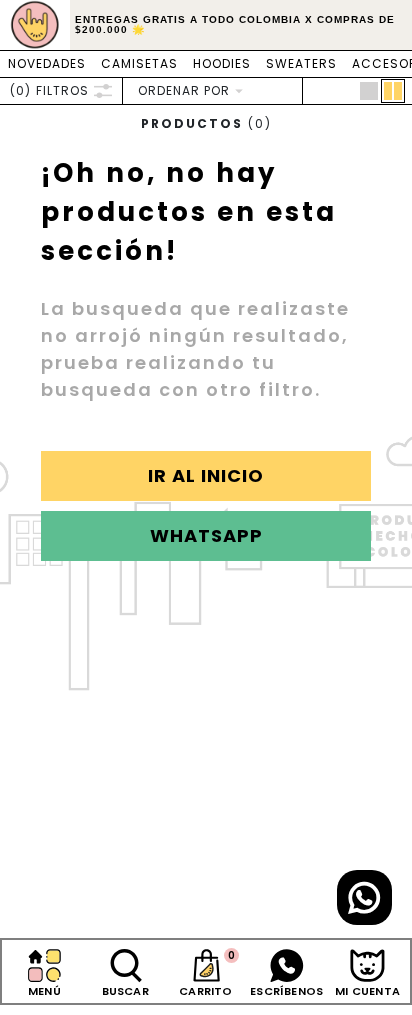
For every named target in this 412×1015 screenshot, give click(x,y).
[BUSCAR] (125, 965)
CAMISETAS (139, 63)
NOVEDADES (47, 63)
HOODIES (222, 63)
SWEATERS (301, 63)
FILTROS (49, 90)
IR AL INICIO (206, 475)
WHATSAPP (206, 535)
